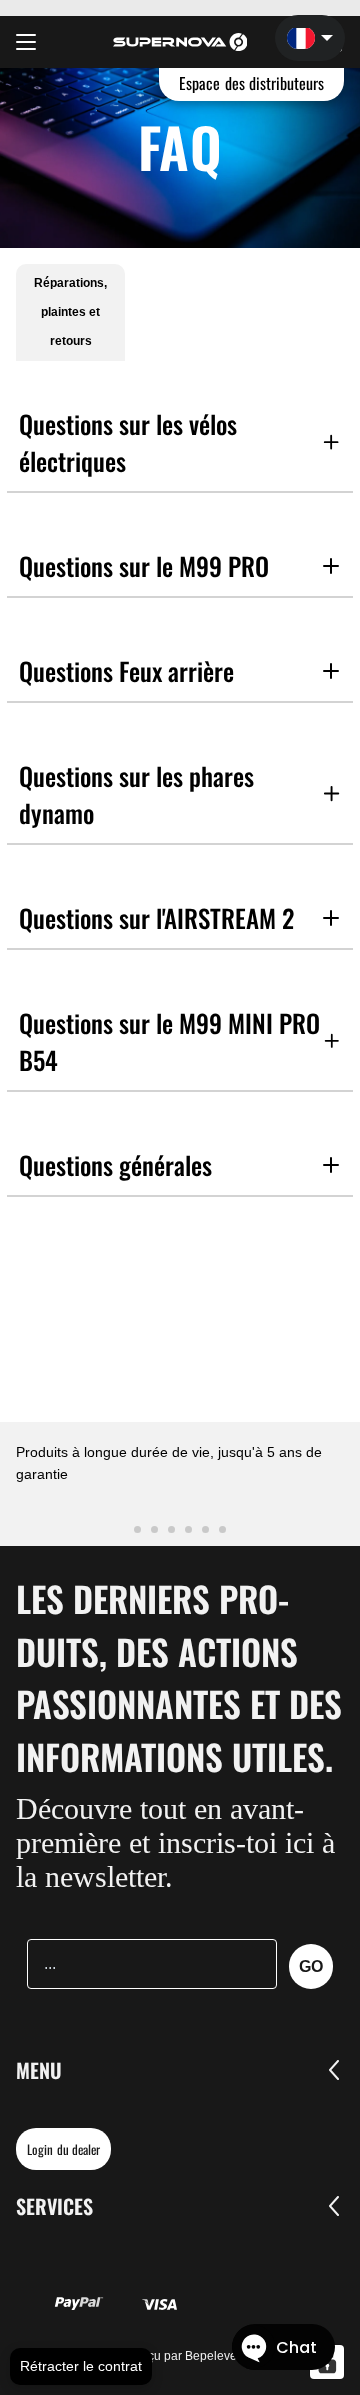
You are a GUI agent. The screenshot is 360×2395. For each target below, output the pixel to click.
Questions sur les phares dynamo (136, 794)
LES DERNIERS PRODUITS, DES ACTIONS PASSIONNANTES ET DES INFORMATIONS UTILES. (179, 1677)
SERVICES (54, 2206)
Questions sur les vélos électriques (128, 442)
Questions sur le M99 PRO (144, 565)
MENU (39, 2070)
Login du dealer (63, 2149)
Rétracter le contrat (81, 2366)
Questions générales (115, 1164)
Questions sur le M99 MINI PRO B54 (169, 1041)
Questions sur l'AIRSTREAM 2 (156, 917)
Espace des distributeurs (251, 83)
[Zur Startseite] (180, 42)
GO (311, 1966)
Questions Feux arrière (126, 670)
